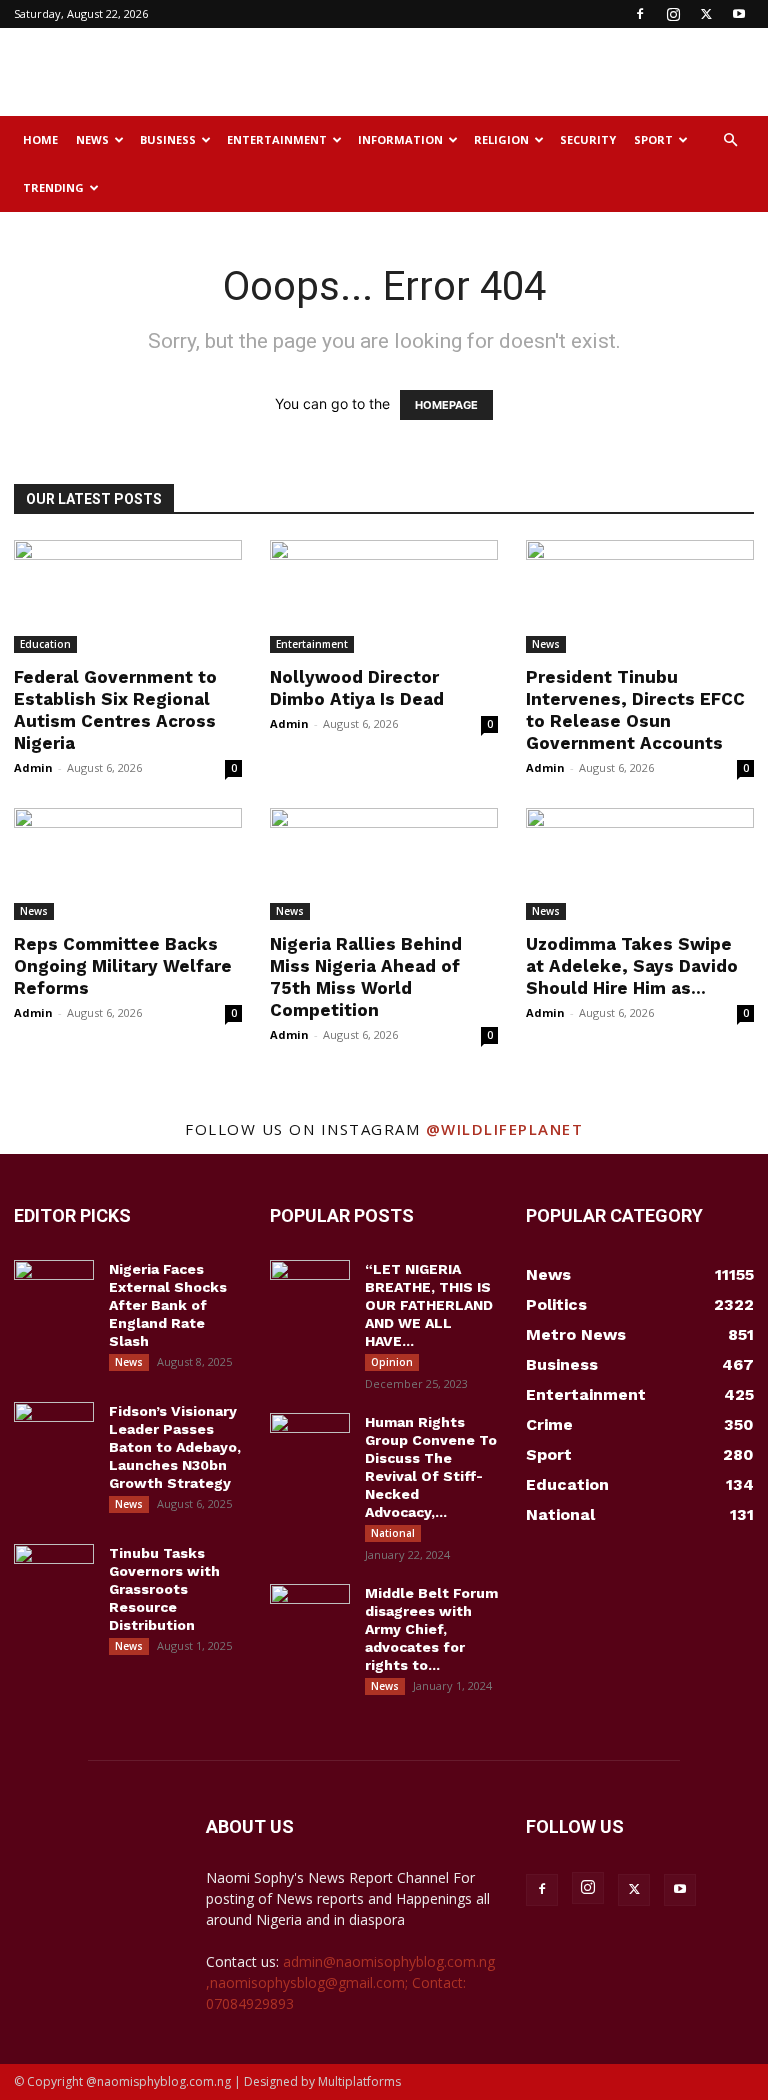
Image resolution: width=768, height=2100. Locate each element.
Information (400, 139)
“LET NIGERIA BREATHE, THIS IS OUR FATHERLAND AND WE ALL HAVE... (429, 1305)
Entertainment (277, 139)
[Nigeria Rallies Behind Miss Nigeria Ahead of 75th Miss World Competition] (384, 864)
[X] (706, 14)
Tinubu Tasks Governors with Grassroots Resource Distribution (164, 1589)
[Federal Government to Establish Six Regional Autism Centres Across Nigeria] (128, 596)
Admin (33, 767)
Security (588, 139)
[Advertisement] (519, 72)
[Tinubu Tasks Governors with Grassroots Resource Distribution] (54, 1572)
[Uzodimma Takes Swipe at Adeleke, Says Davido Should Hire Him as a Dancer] (640, 864)
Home (40, 139)
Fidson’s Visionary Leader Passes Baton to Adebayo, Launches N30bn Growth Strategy (175, 1447)
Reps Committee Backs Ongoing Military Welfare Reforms (123, 966)
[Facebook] (640, 14)
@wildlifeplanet (505, 1129)
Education (45, 644)
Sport (653, 139)
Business (168, 139)
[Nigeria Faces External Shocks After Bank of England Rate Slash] (54, 1288)
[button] (730, 140)
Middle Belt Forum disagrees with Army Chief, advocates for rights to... (431, 1629)
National (393, 1533)
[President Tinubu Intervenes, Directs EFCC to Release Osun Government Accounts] (640, 596)
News (92, 139)
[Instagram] (673, 14)
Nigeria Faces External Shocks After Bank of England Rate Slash (168, 1305)
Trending (53, 187)
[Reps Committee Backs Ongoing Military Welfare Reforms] (128, 864)
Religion (501, 139)
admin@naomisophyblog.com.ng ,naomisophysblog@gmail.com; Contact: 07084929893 (350, 1982)
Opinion (392, 1362)
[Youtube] (739, 14)
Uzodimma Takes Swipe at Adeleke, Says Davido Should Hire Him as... (632, 966)
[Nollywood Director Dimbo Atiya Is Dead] (384, 596)
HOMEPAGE (446, 405)
